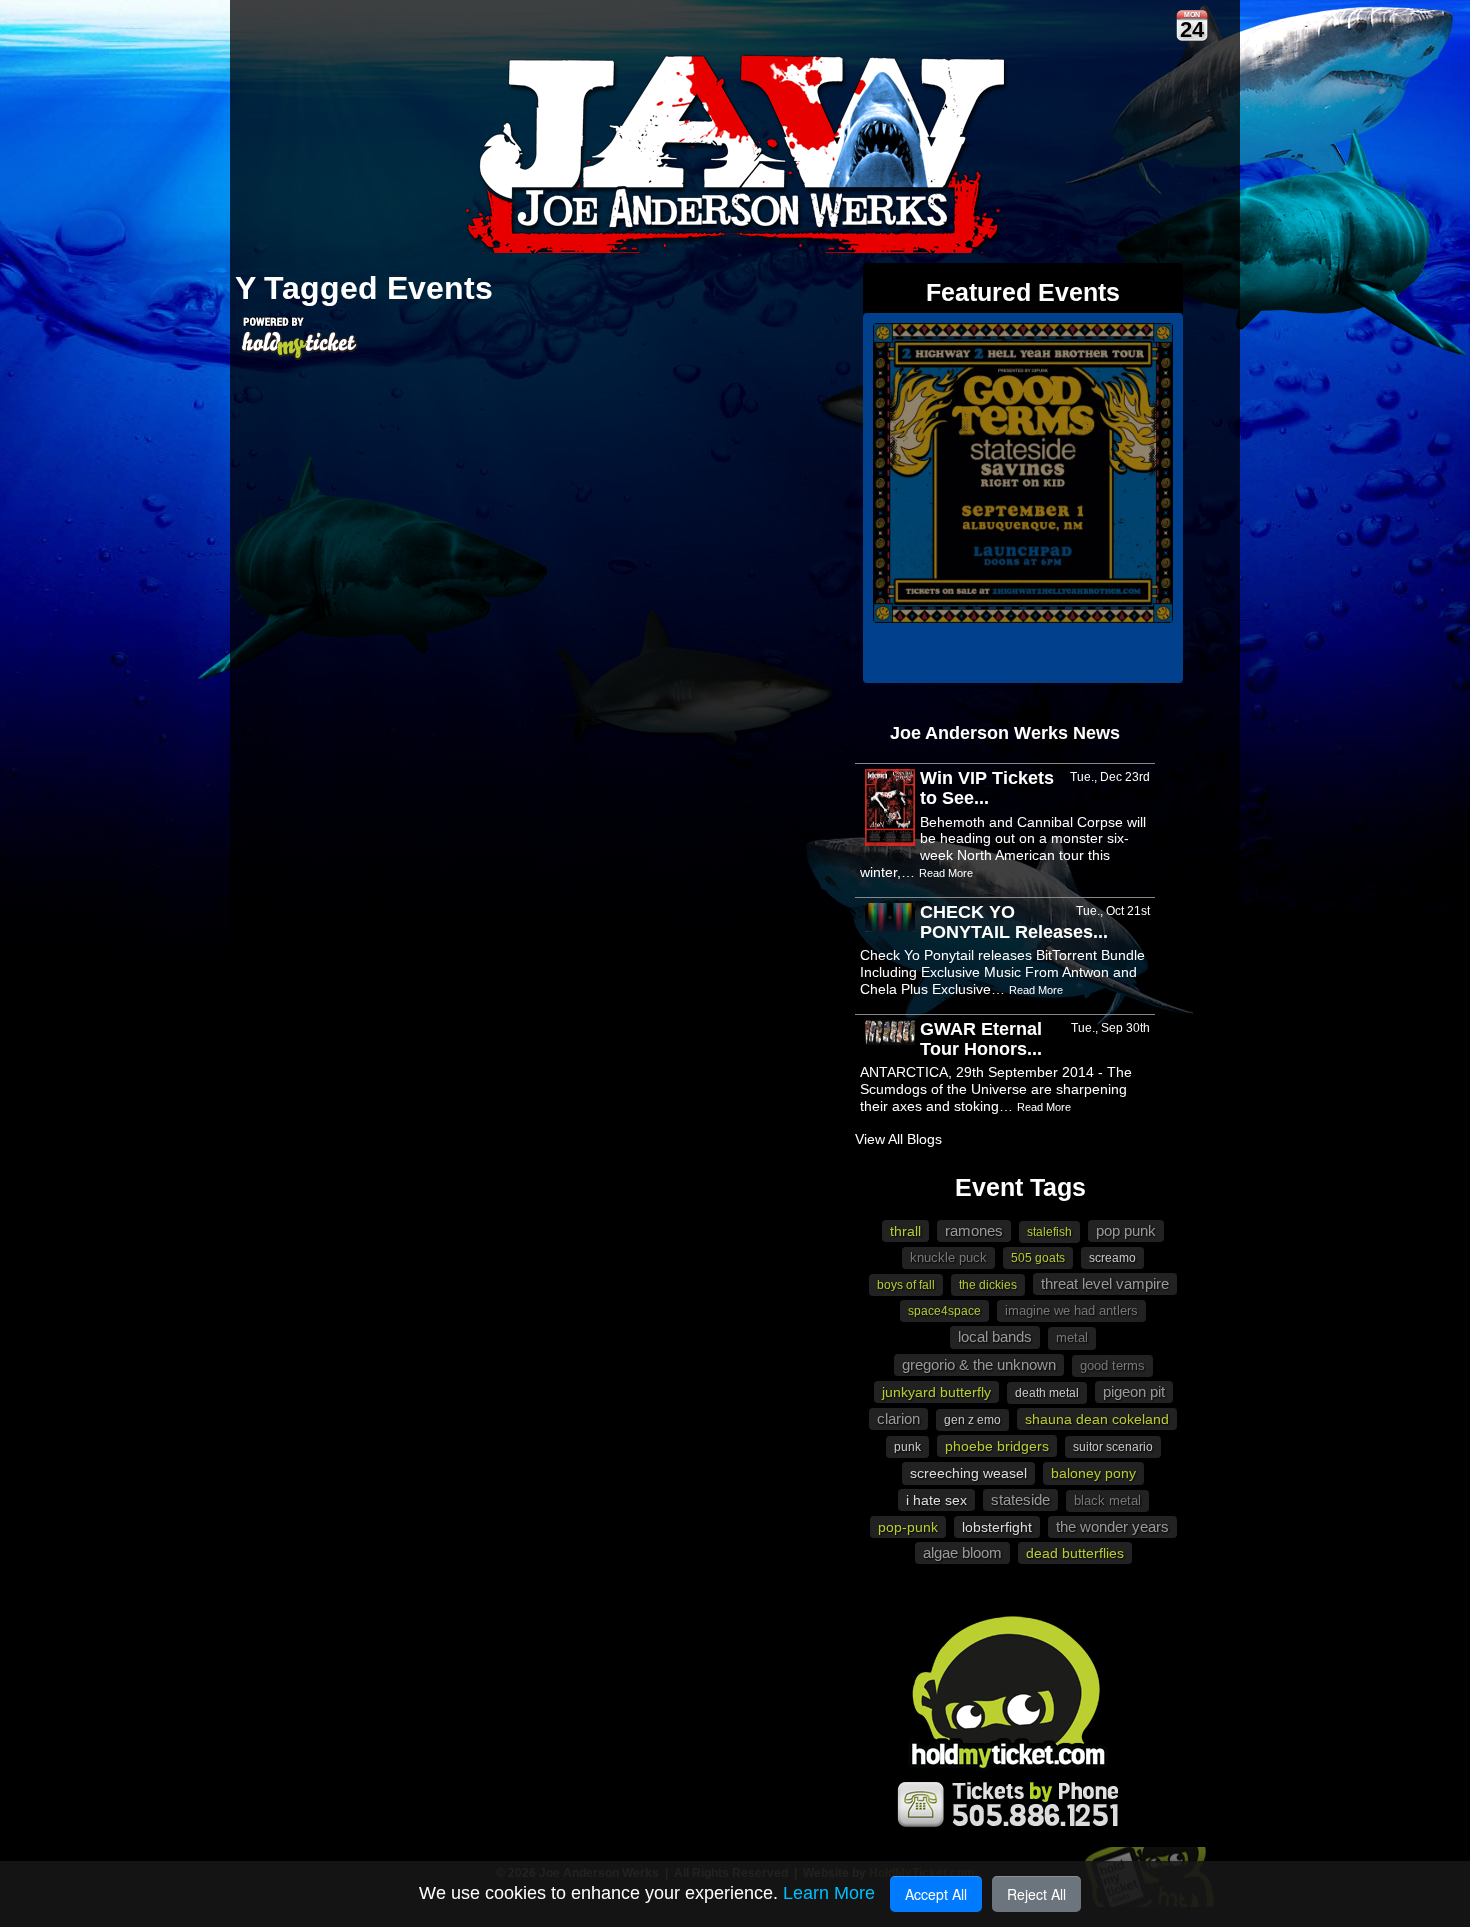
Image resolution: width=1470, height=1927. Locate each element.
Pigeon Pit (1134, 1391)
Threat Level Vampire (1105, 1283)
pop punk (1126, 1230)
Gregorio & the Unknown (979, 1364)
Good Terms (1112, 1365)
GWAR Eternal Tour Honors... (981, 1039)
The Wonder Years (1112, 1526)
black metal (1107, 1500)
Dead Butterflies (1075, 1553)
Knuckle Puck (948, 1257)
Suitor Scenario (1113, 1447)
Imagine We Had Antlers (1071, 1310)
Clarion (898, 1418)
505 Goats (1038, 1258)
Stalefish (1049, 1232)
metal (1072, 1337)
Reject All (1036, 1894)
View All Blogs (898, 1139)
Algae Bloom (962, 1552)
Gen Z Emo (972, 1420)
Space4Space (944, 1311)
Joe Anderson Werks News (1005, 733)
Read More (946, 873)
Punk (907, 1447)
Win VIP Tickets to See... (987, 788)
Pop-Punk (908, 1527)
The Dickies (988, 1285)
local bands (995, 1336)
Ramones (974, 1230)
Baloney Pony (1093, 1473)
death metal (1047, 1393)
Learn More (829, 1893)
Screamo (1112, 1258)
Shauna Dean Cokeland (1097, 1419)
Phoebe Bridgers (997, 1446)
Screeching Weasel (968, 1473)
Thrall (905, 1231)
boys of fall (906, 1285)
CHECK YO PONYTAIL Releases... (1014, 922)
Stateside (1020, 1499)
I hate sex (936, 1500)
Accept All (936, 1894)
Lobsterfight (997, 1527)
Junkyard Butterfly (936, 1392)
